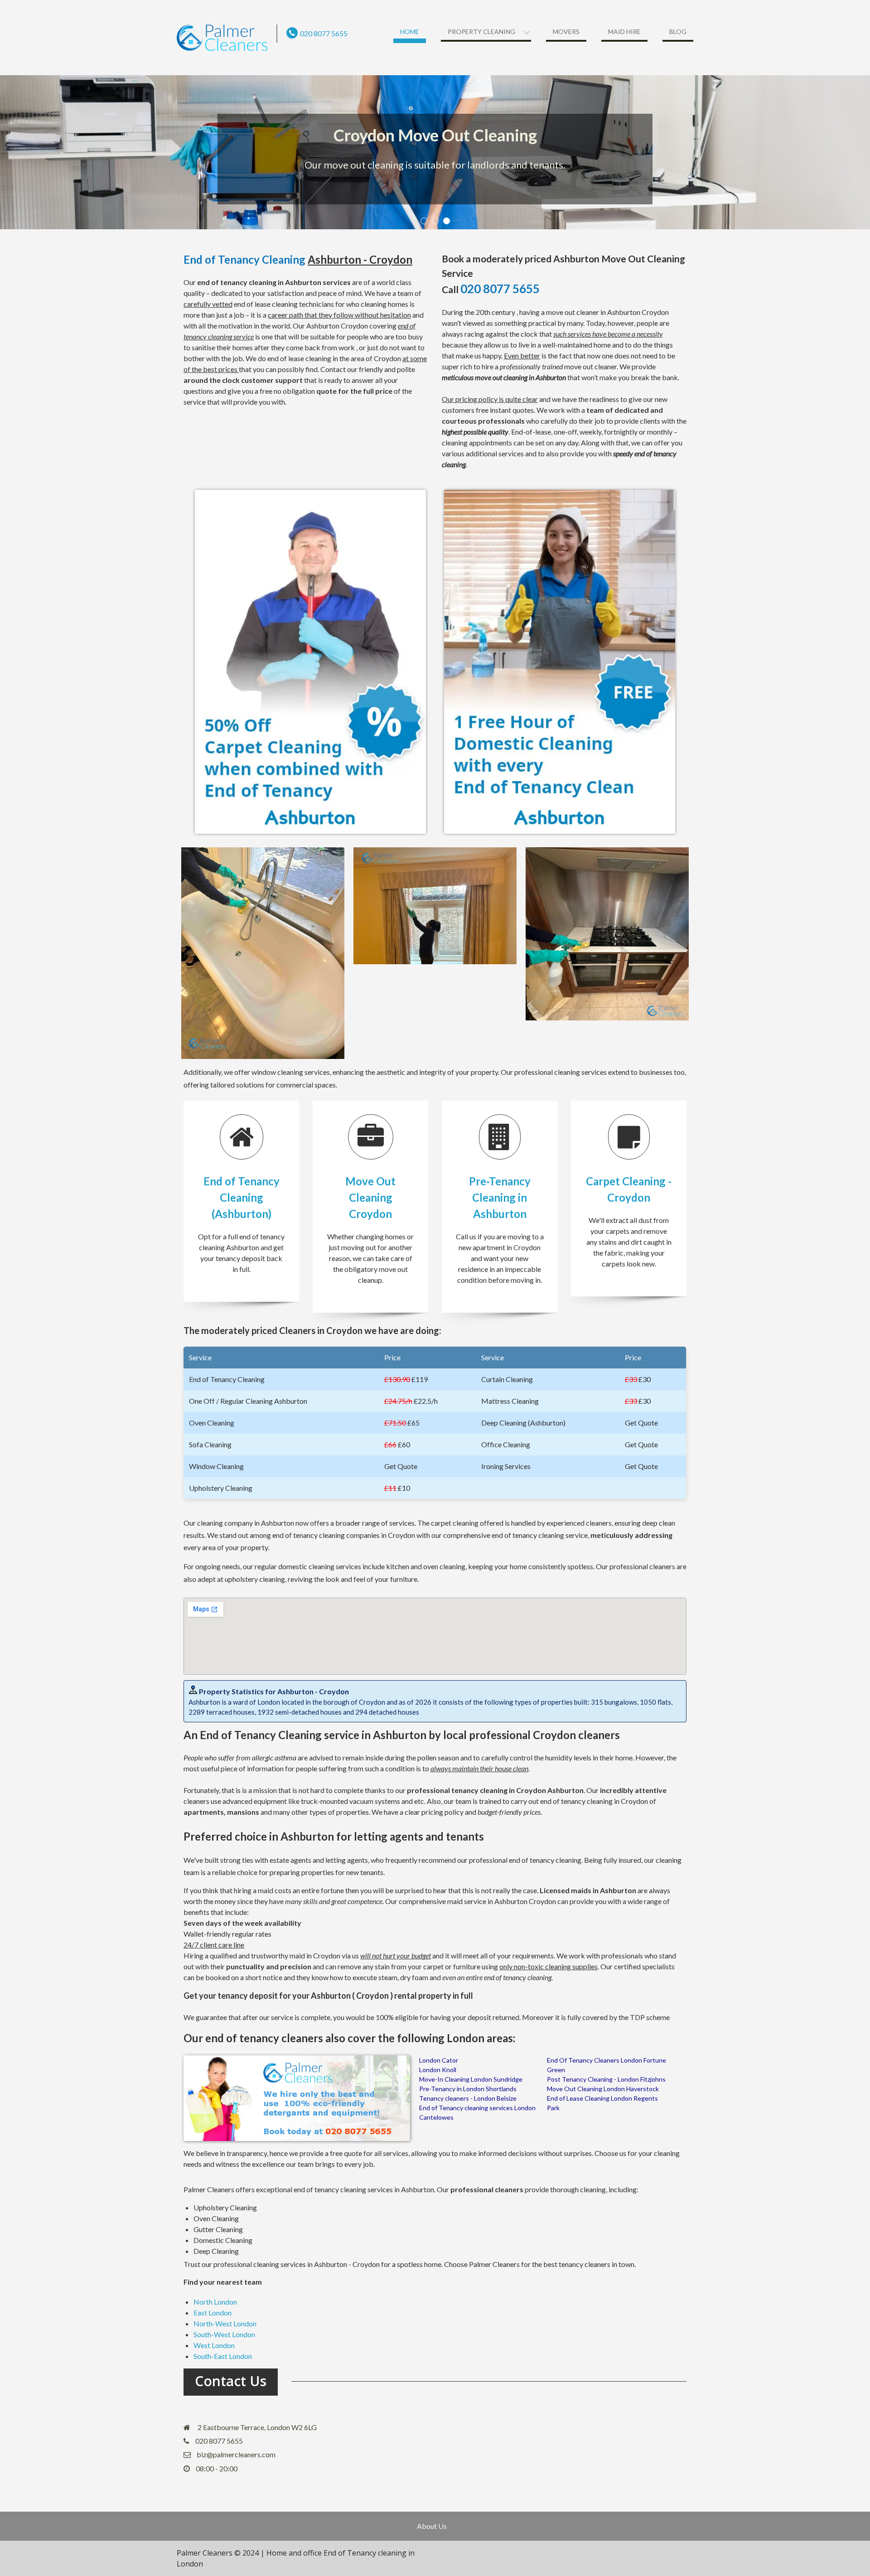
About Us (432, 2526)
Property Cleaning (481, 31)
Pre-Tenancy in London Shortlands (468, 2089)
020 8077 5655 (324, 33)
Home (410, 31)
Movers (566, 31)
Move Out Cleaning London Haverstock (603, 2089)
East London (213, 2313)
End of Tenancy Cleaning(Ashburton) (242, 1197)
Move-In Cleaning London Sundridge (471, 2079)
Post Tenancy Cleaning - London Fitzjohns (606, 2079)
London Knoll (438, 2070)
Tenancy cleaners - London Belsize (468, 2098)
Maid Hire (624, 31)
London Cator (439, 2060)
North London (215, 2302)
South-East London (223, 2356)
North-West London (225, 2323)
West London (214, 2345)
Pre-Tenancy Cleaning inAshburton (500, 1197)
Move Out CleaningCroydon (370, 1197)
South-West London (224, 2334)
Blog (678, 31)
